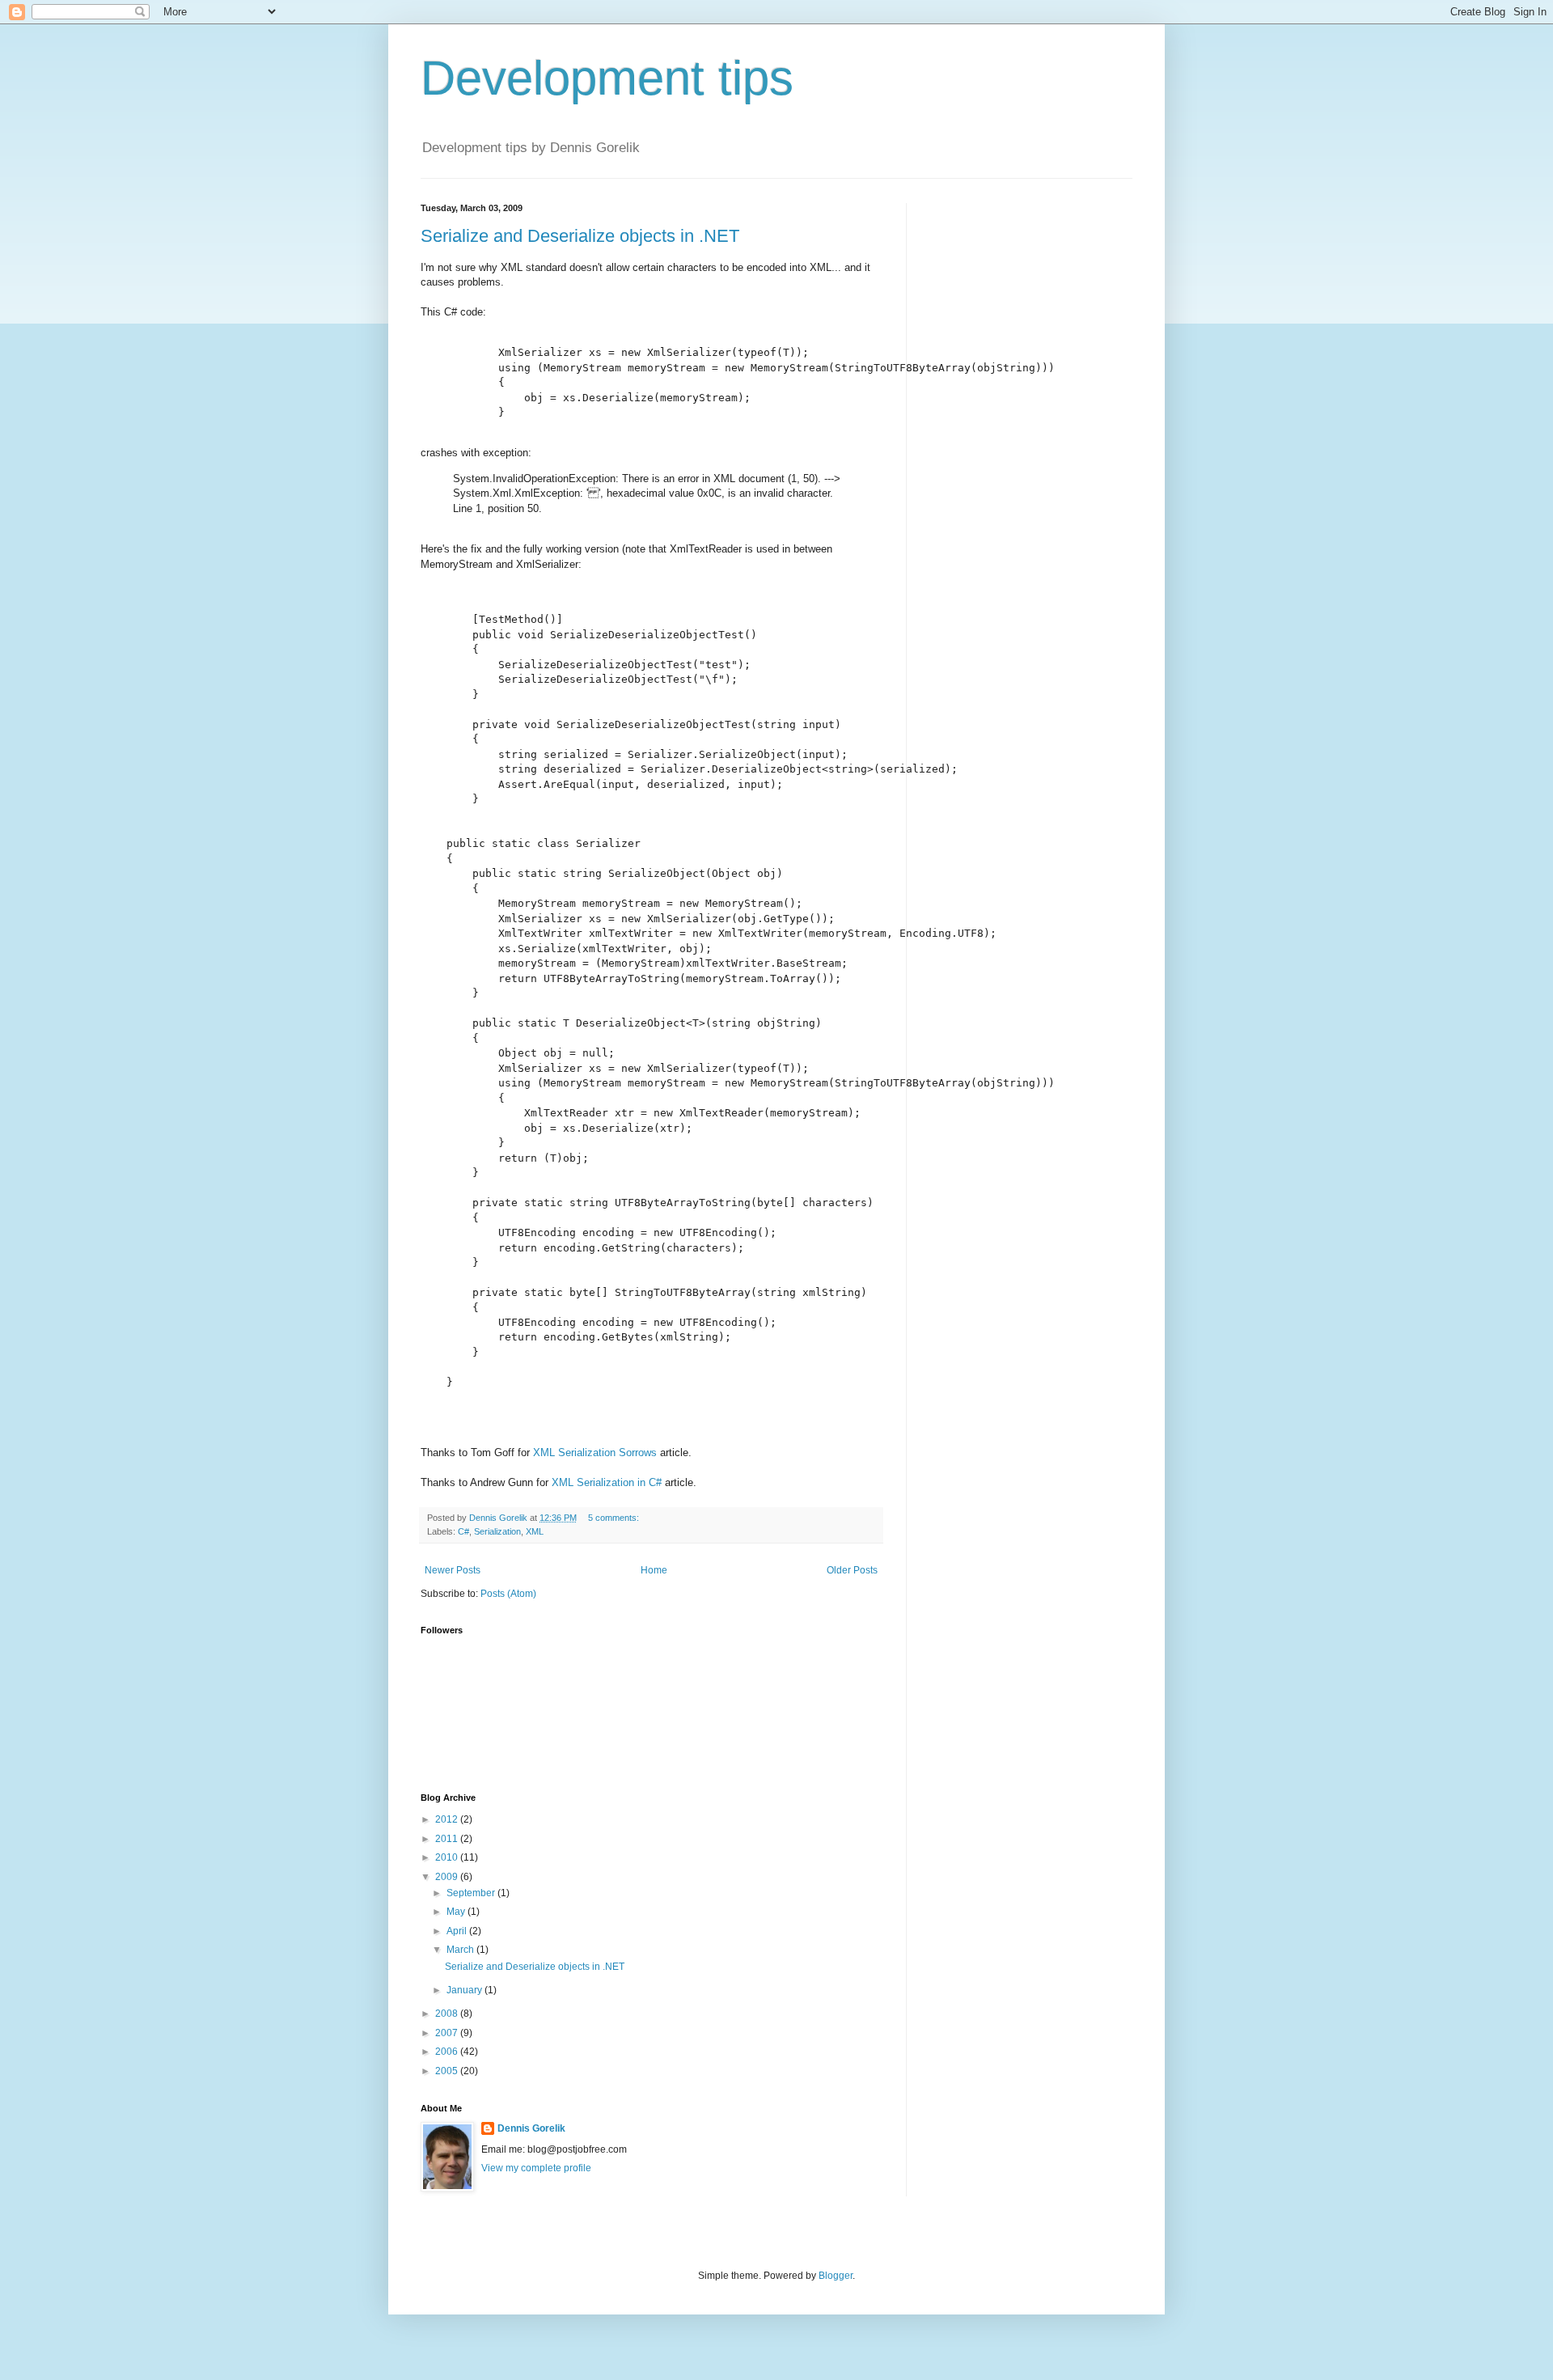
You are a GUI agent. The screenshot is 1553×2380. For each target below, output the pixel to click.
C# (463, 1531)
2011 (448, 1839)
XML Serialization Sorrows (595, 1453)
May (457, 1912)
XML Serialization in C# (607, 1482)
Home (654, 1570)
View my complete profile (536, 2168)
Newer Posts (453, 1570)
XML (535, 1531)
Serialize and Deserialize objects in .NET (580, 236)
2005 (448, 2071)
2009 (448, 1877)
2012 (448, 1819)
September (472, 1893)
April (458, 1931)
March (461, 1950)
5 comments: (615, 1518)
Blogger (836, 2276)
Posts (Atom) (508, 1594)
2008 (448, 2014)
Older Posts (852, 1570)
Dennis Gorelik (531, 2128)
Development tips (607, 78)
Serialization (497, 1531)
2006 (448, 2052)
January (465, 1990)
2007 (448, 2033)
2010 (448, 1857)
